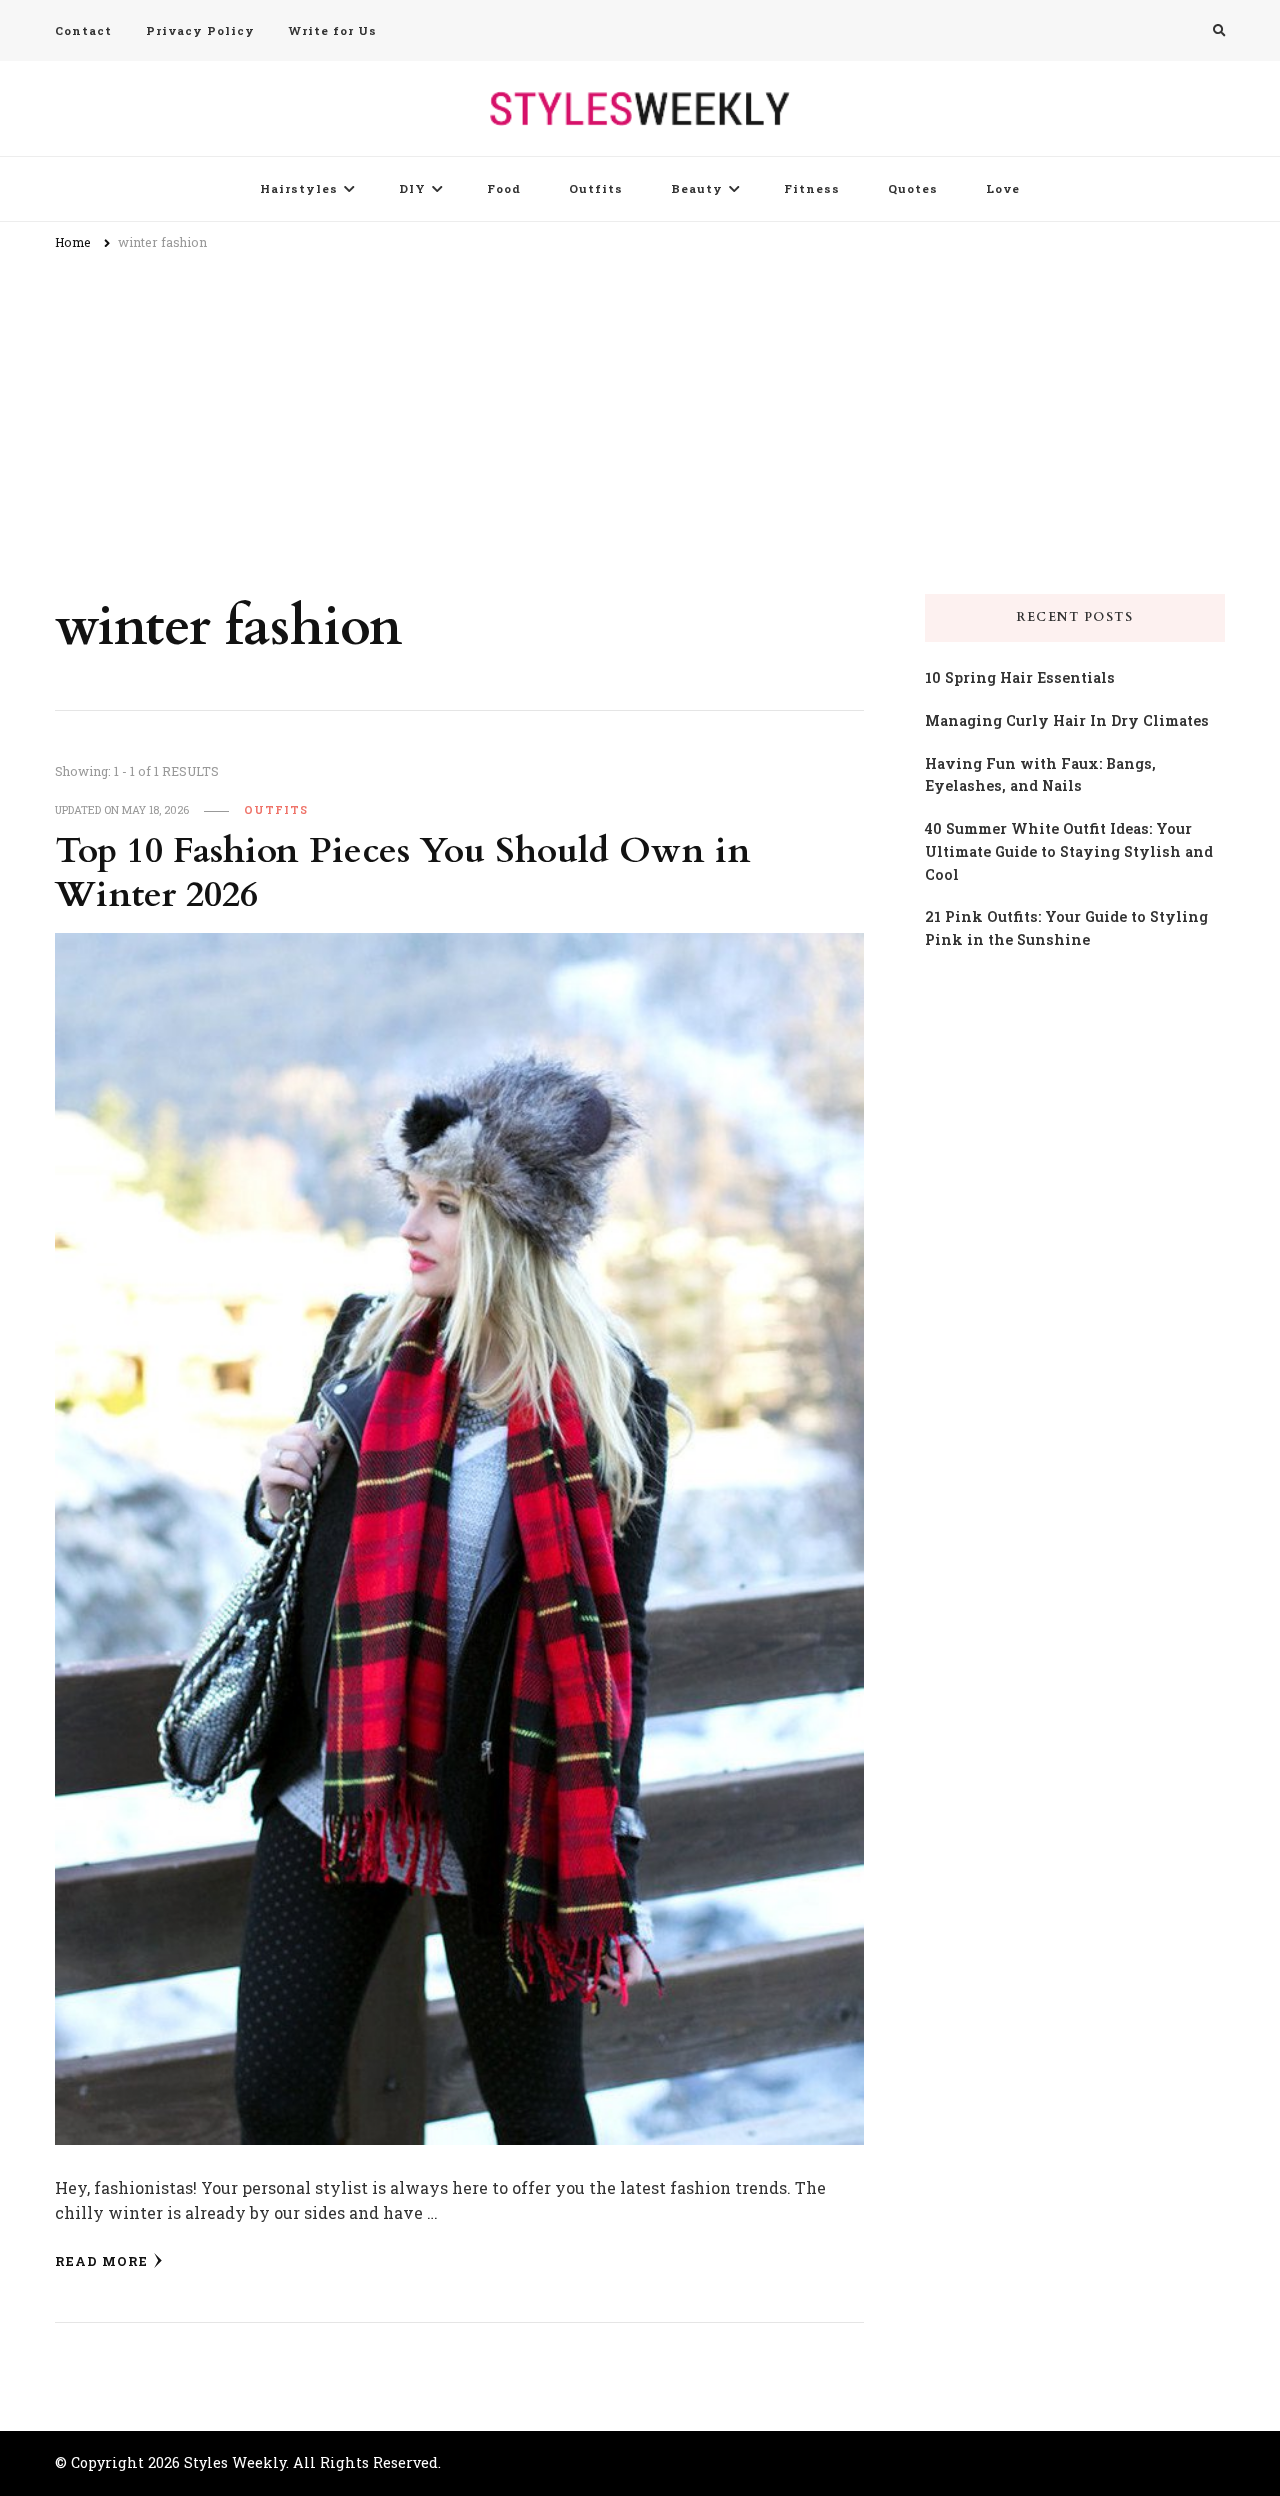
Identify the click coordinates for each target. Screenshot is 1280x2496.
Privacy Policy (200, 30)
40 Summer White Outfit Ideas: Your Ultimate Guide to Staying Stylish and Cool (1069, 851)
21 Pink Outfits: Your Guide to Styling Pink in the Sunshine (1066, 928)
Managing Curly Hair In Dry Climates (1067, 720)
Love (1003, 188)
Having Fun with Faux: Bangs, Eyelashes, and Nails (1040, 775)
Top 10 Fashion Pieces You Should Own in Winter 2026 (403, 873)
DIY (412, 188)
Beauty (697, 188)
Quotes (913, 188)
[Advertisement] (640, 414)
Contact (83, 30)
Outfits (596, 188)
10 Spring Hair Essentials (1020, 677)
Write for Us (333, 30)
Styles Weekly (235, 2462)
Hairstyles (299, 188)
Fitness (812, 188)
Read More (101, 2261)
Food (504, 188)
